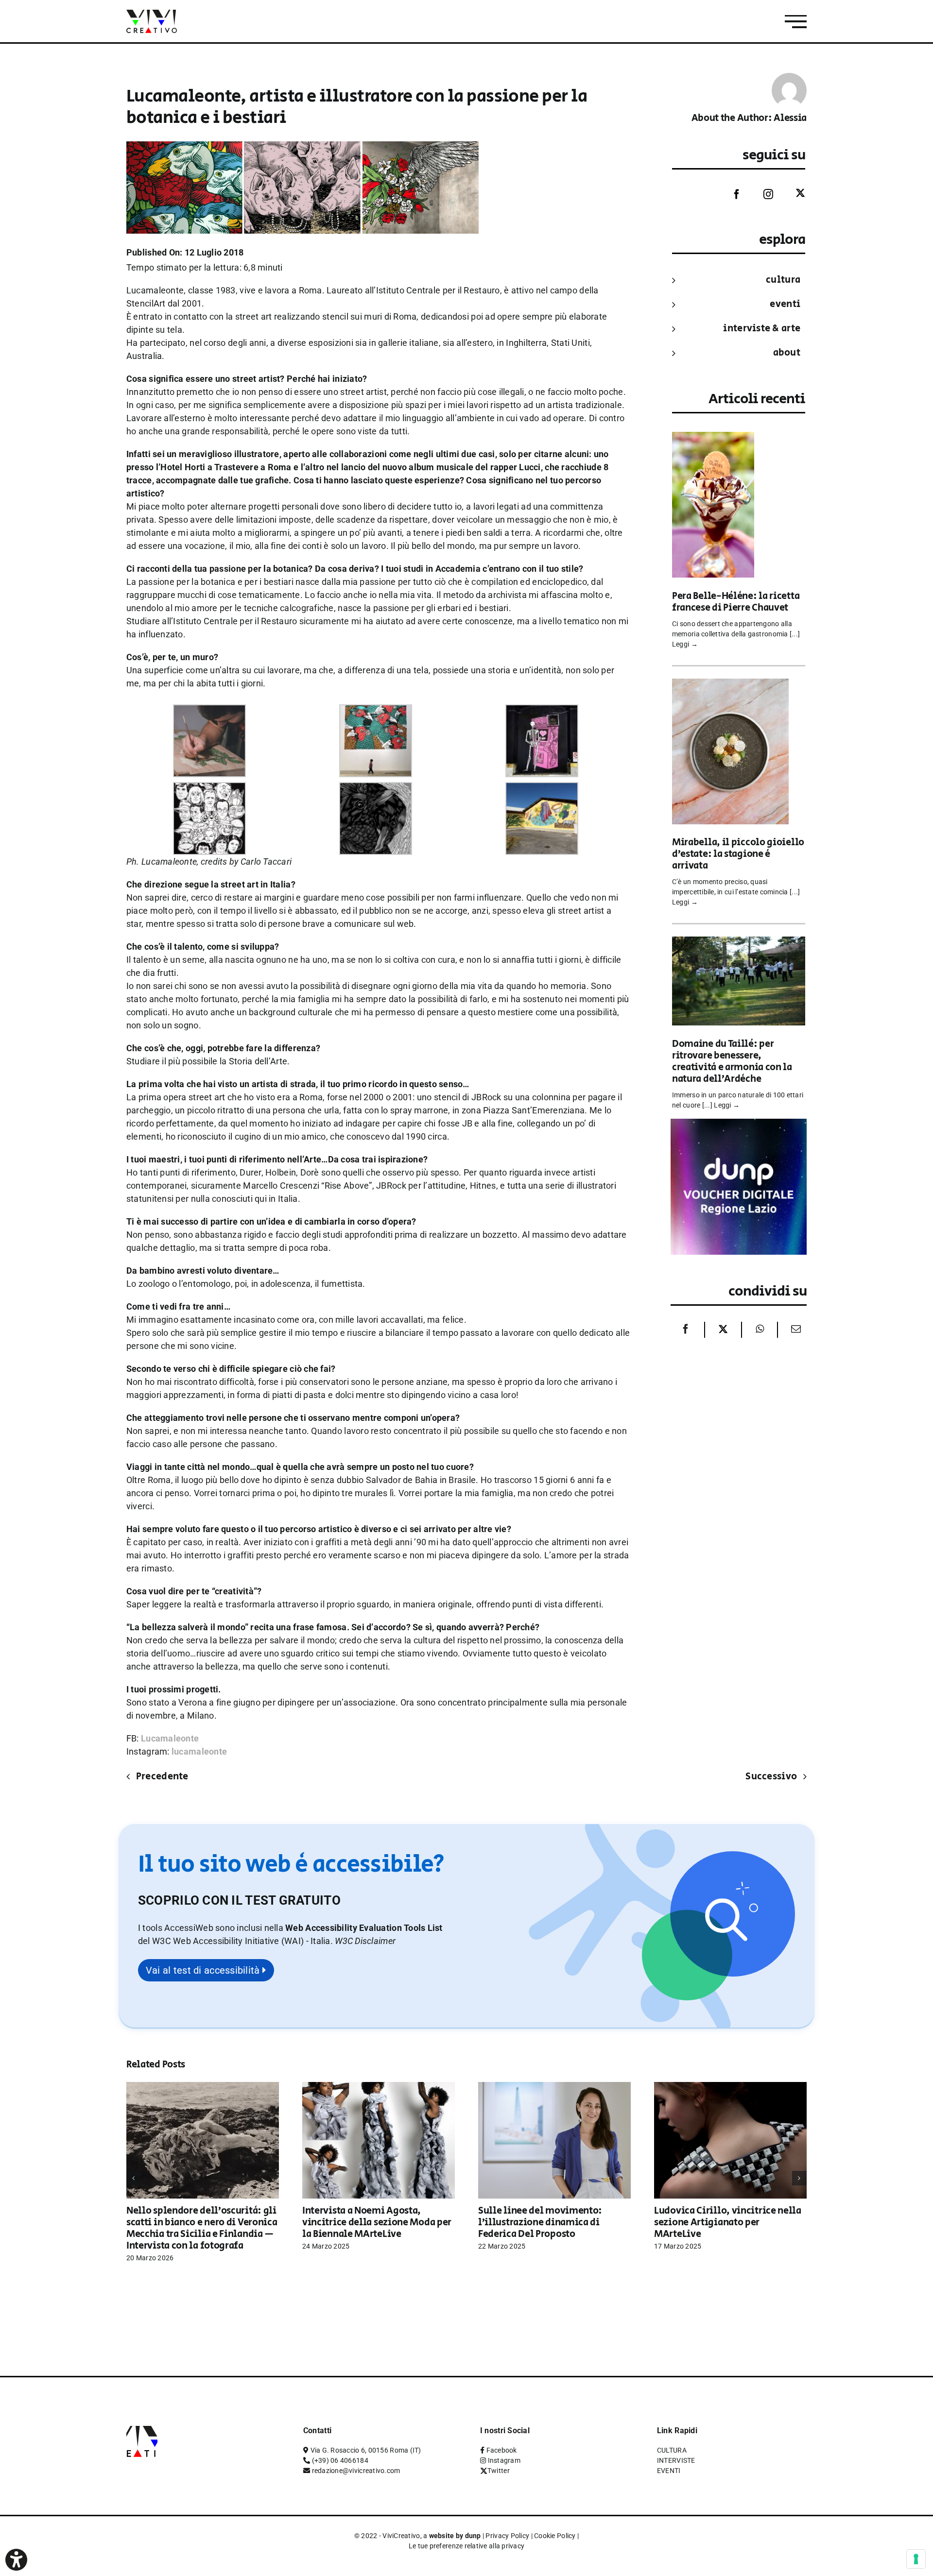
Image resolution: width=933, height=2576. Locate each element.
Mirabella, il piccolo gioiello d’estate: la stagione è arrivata (738, 854)
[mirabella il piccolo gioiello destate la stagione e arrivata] (730, 685)
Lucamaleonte (170, 1738)
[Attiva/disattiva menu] (796, 22)
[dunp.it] (739, 1125)
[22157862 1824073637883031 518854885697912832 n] (209, 789)
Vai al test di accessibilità (204, 1970)
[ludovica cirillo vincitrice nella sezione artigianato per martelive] (730, 2087)
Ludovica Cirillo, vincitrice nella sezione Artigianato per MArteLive (728, 2223)
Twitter (499, 2471)
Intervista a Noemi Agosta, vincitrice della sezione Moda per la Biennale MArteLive (377, 2223)
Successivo (771, 1777)
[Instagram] (761, 194)
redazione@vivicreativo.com (356, 2471)
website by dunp (455, 2536)
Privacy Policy (507, 2536)
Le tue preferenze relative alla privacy (467, 2546)
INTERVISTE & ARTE (762, 329)
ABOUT (787, 353)
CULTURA (783, 280)
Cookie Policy (555, 2536)
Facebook (502, 2450)
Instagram (504, 2460)
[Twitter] (793, 194)
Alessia (790, 118)
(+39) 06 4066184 (340, 2460)
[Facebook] (729, 194)
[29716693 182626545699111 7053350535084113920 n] (376, 789)
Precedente (162, 1777)
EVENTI (785, 304)
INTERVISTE (676, 2460)
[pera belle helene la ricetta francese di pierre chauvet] (713, 438)
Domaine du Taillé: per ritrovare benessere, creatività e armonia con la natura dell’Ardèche (732, 1062)
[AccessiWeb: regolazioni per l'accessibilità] (16, 2560)
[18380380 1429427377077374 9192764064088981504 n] (376, 711)
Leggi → (685, 644)
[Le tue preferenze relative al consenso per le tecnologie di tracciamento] (916, 2559)
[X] (723, 1330)
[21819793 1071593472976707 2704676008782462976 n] (542, 711)
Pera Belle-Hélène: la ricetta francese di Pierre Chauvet (736, 602)
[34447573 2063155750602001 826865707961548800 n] (542, 789)
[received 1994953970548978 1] (209, 711)
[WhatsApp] (760, 1330)
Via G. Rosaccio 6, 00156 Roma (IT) (366, 2450)
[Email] (794, 1330)
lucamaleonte (199, 1751)
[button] (365, 1941)
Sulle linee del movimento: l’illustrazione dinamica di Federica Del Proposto (540, 2223)
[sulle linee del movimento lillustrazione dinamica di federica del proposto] (554, 2087)
